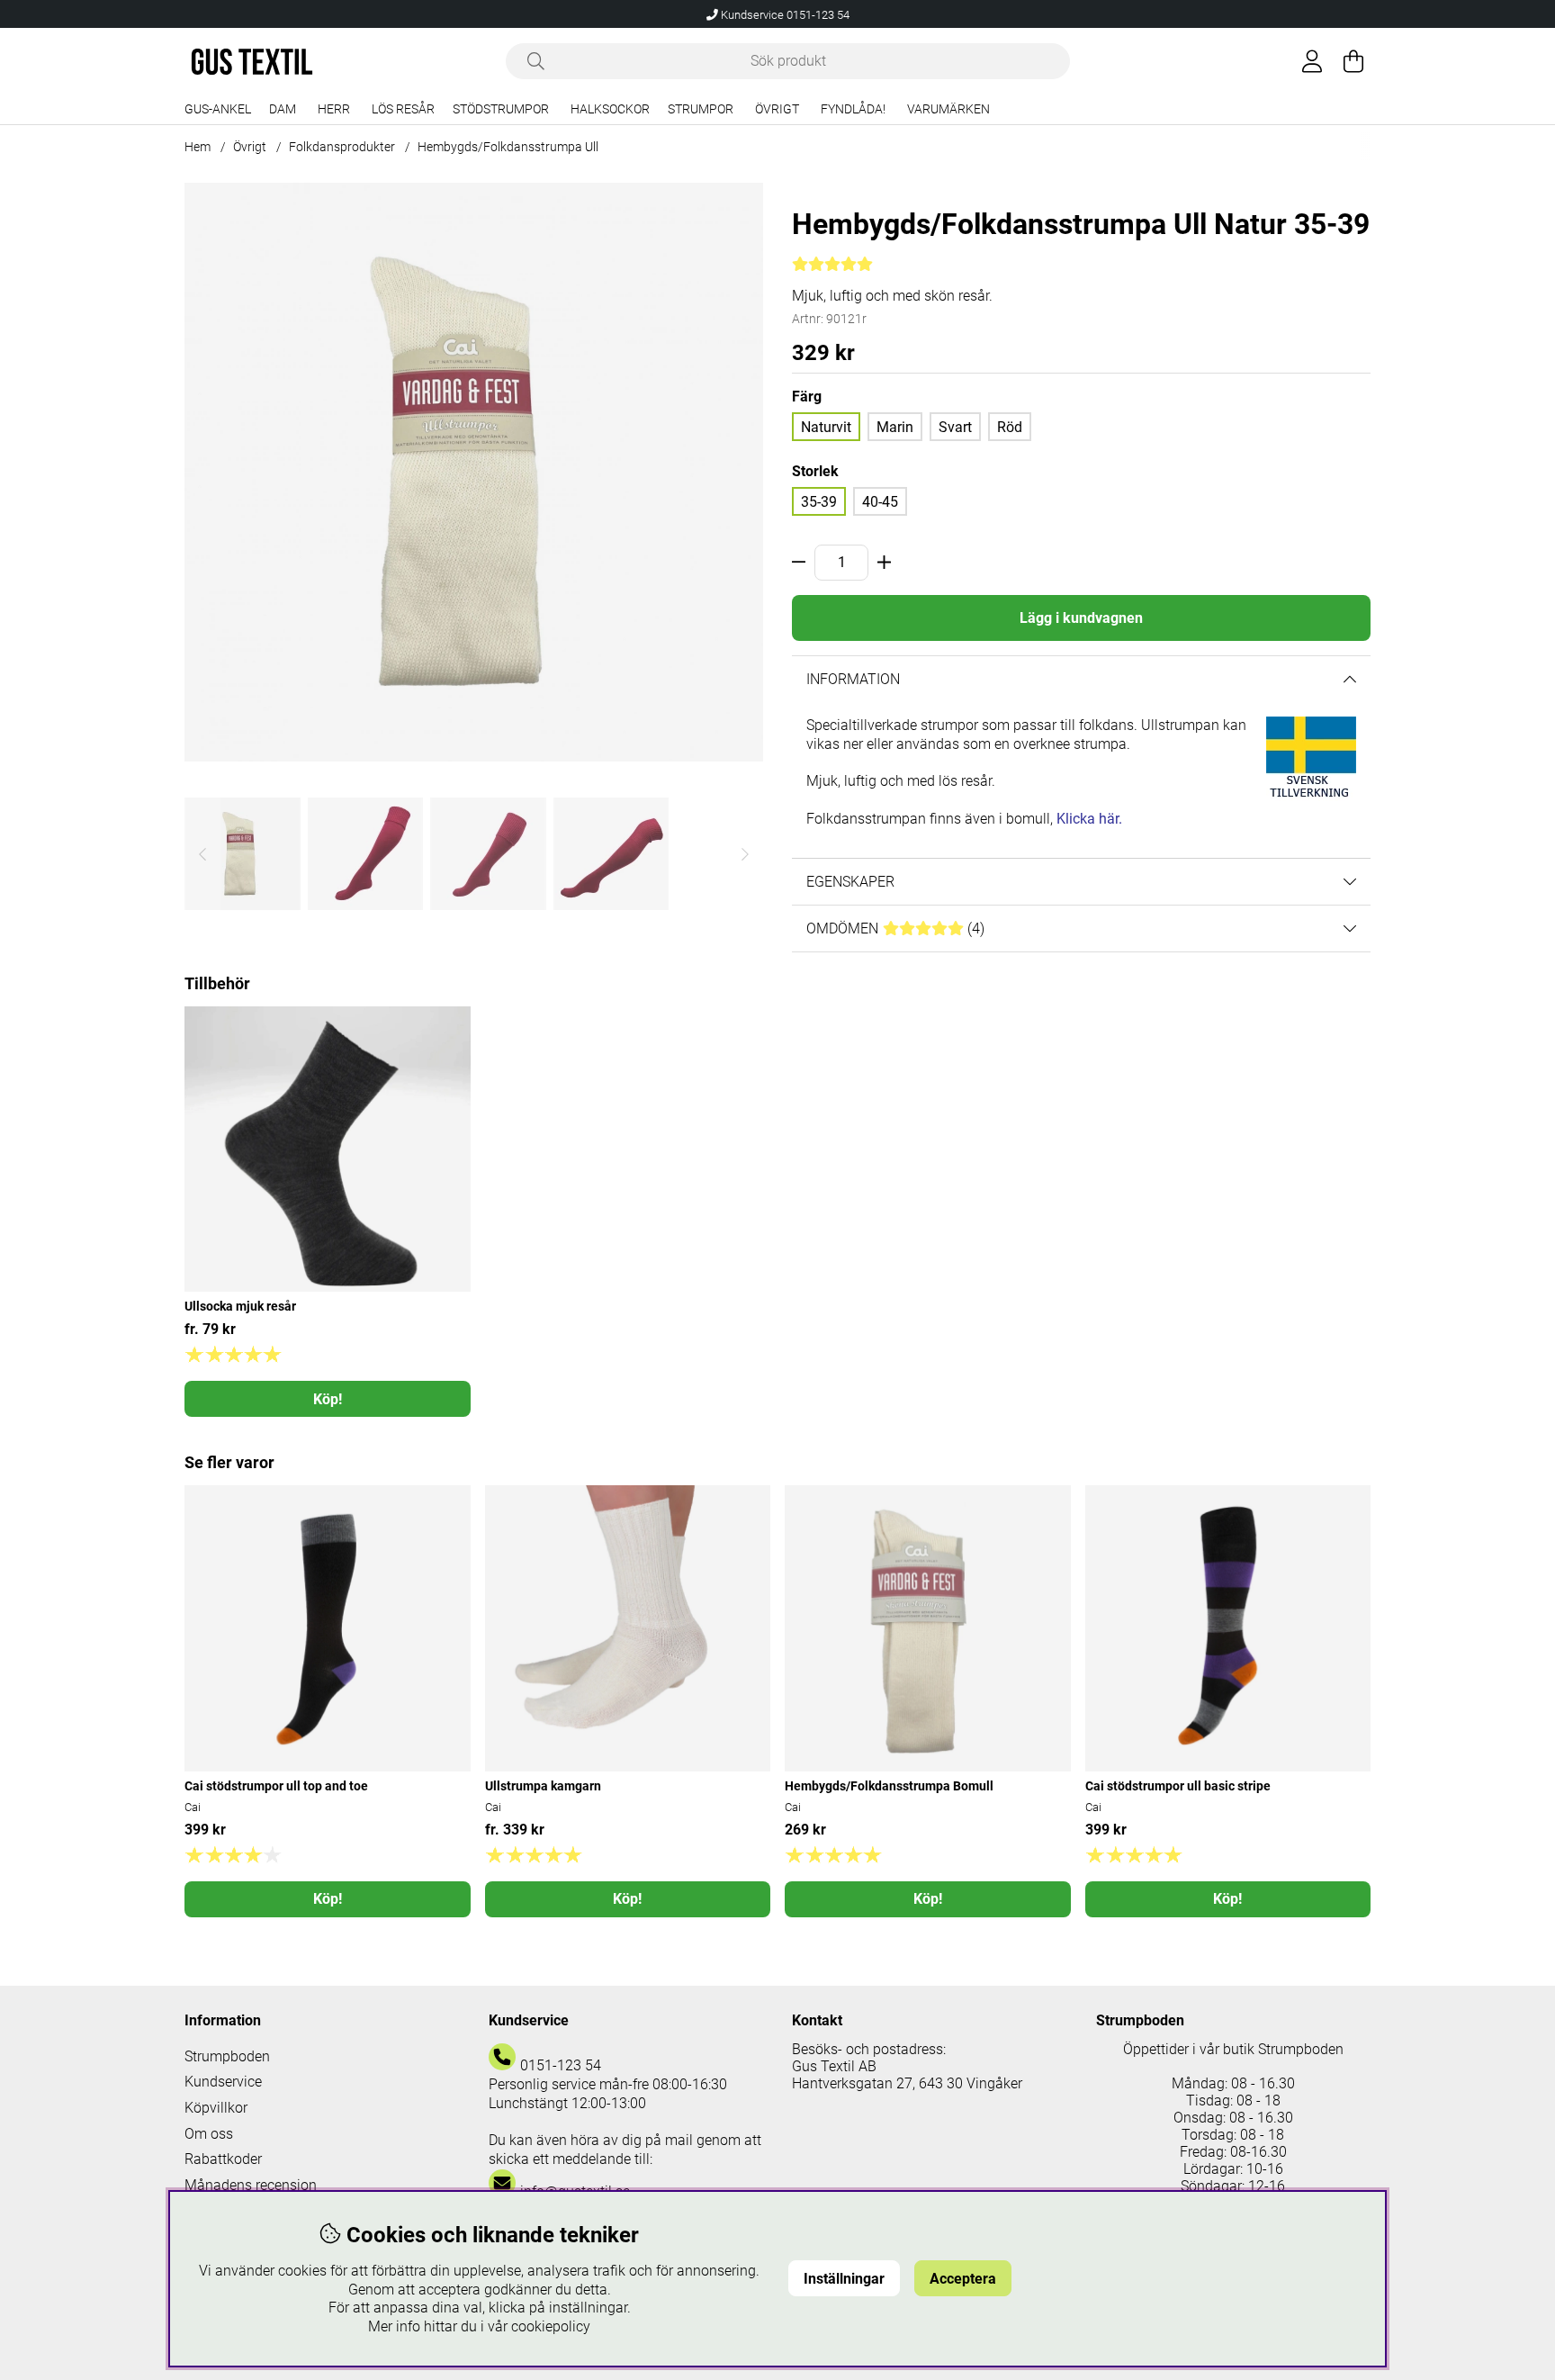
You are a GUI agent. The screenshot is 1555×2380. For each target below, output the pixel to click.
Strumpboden (227, 2056)
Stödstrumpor (501, 109)
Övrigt (777, 109)
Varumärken (948, 109)
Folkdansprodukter (342, 147)
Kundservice (223, 2082)
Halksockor (610, 109)
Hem (198, 147)
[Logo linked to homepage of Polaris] (252, 62)
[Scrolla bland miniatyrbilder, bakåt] (202, 854)
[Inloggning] (1312, 61)
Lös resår (403, 109)
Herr (334, 109)
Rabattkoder (223, 2159)
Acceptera (963, 2279)
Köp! (328, 1399)
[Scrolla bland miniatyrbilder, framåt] (745, 854)
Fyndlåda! (853, 109)
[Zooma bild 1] (474, 472)
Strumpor (701, 109)
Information (853, 679)
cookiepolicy (551, 2326)
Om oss (209, 2134)
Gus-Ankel (218, 109)
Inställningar (844, 2279)
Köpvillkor (216, 2108)
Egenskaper (850, 882)
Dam (283, 109)
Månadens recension (251, 2185)
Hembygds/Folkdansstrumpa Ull (508, 147)
